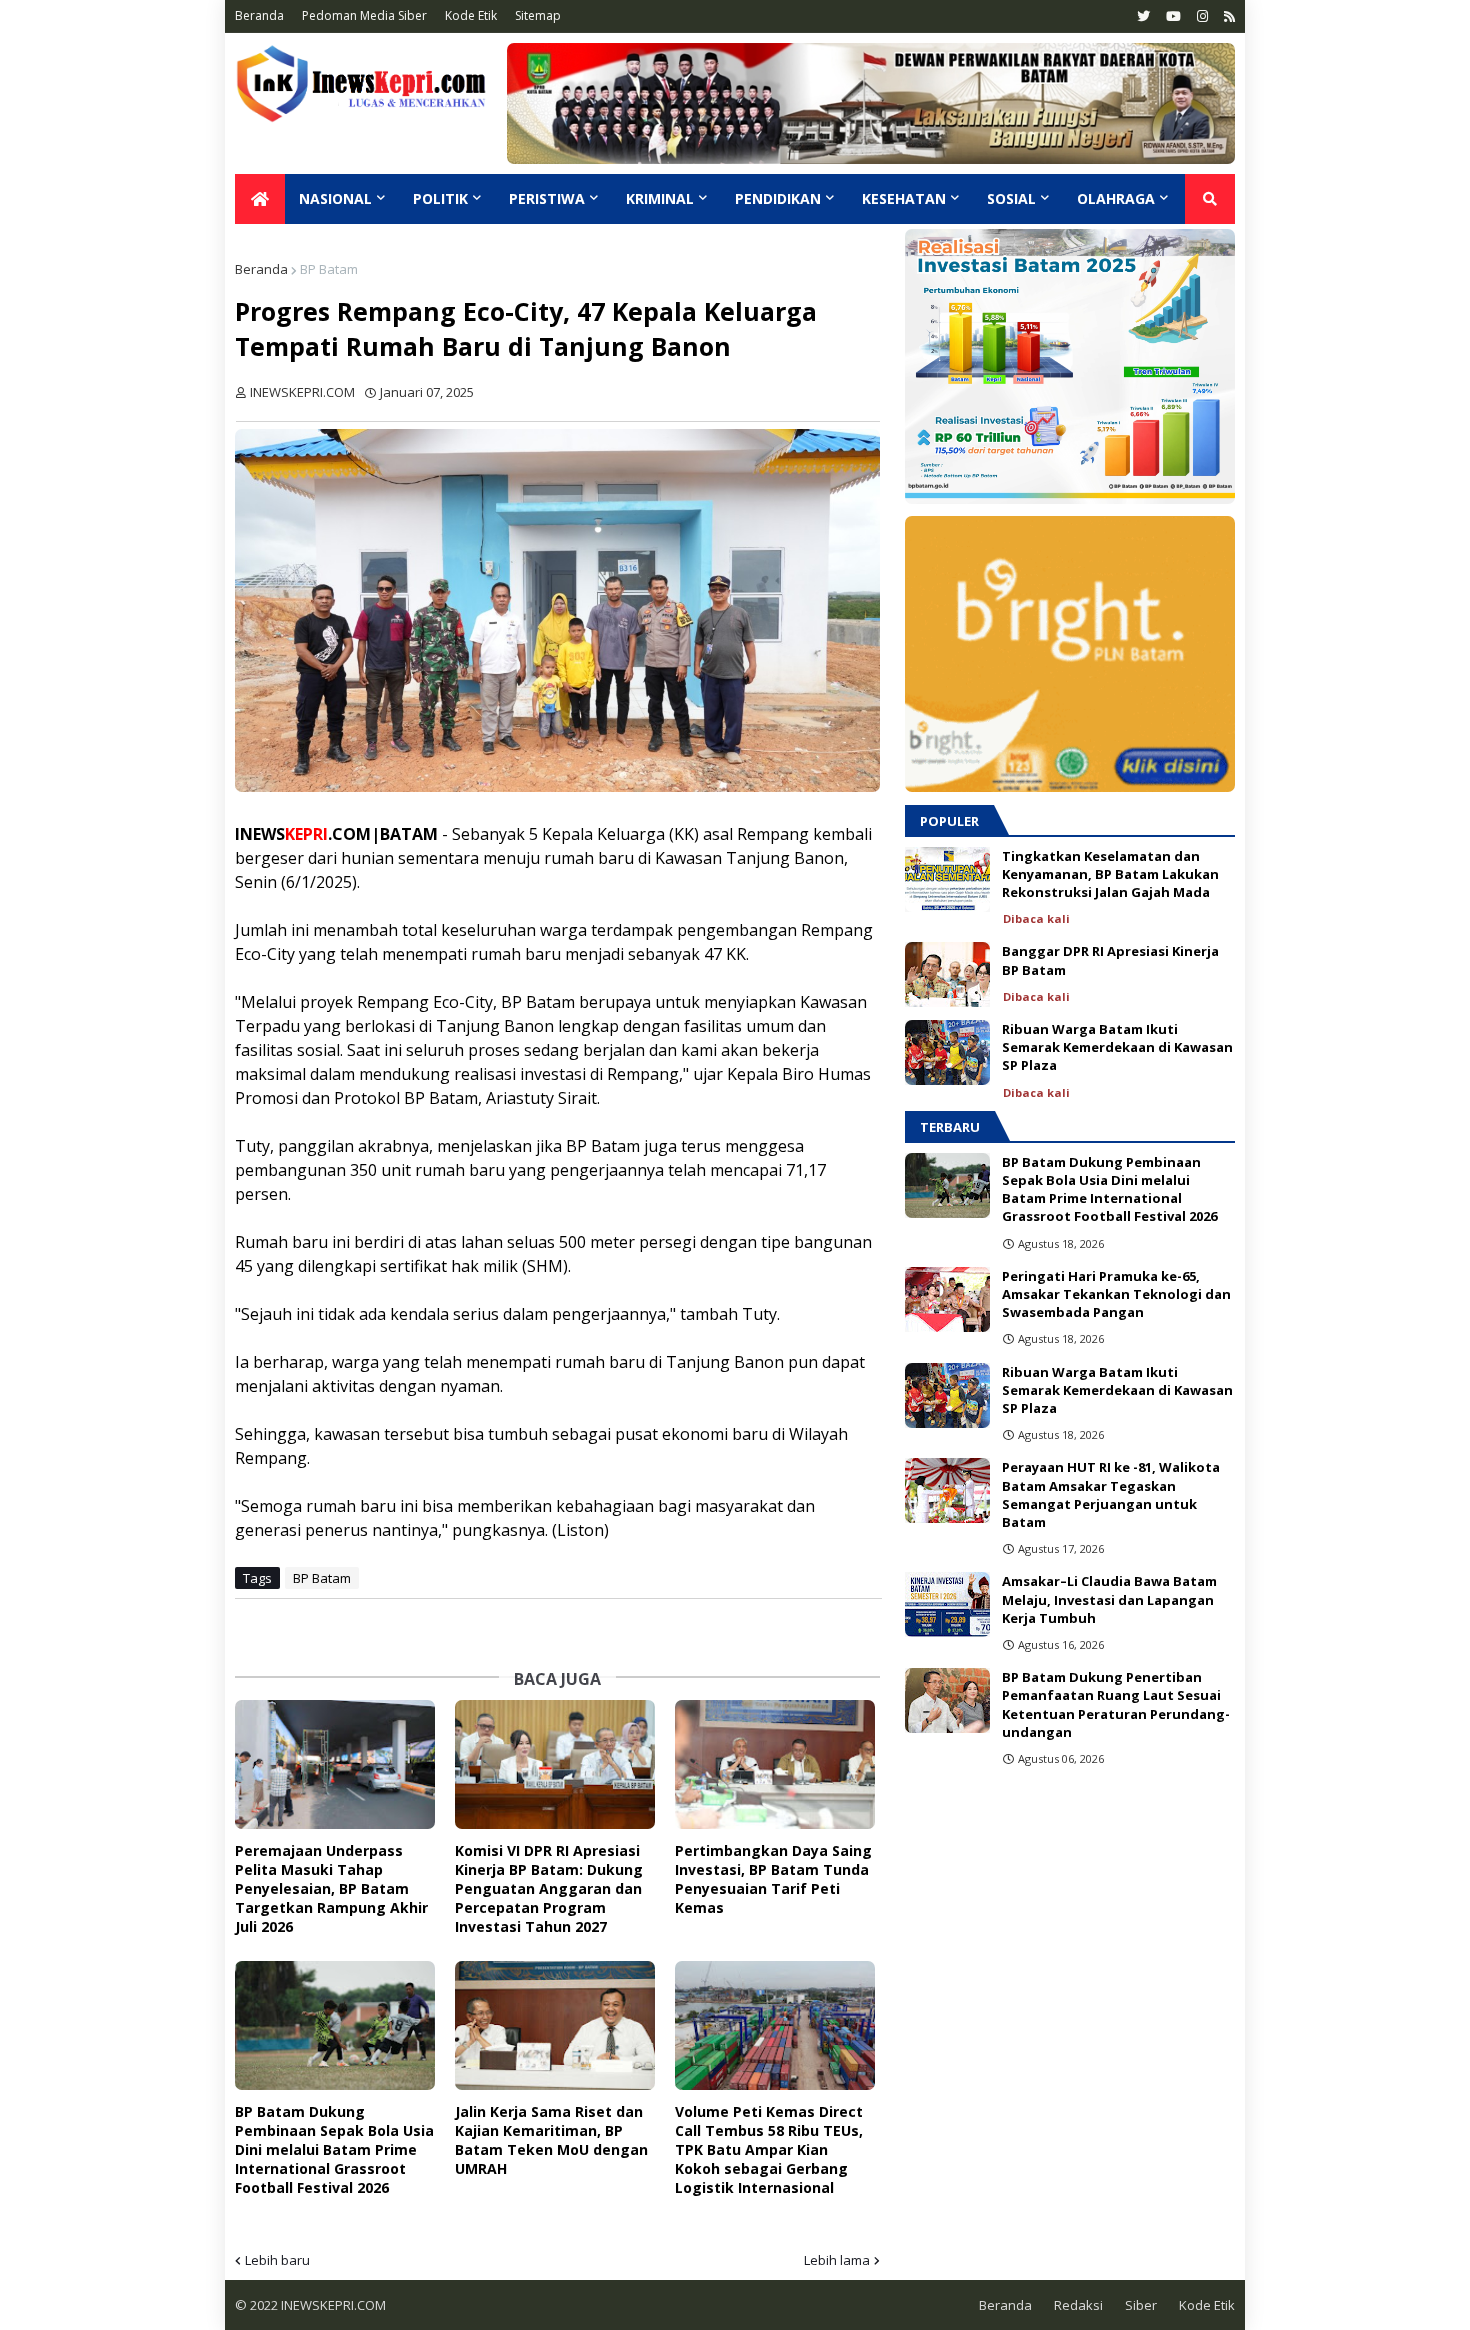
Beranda (259, 15)
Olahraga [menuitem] (1116, 198)
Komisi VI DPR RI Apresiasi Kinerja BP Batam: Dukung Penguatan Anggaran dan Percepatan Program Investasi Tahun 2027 (549, 1888)
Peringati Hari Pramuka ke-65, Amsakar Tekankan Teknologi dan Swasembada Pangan (1116, 1294)
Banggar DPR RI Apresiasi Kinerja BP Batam (1110, 960)
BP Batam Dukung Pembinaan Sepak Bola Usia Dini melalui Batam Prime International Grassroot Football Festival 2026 (334, 2149)
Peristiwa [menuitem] (547, 198)
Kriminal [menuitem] (660, 198)
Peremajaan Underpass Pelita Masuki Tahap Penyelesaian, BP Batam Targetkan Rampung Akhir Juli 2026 (331, 1888)
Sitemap (538, 15)
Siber (1141, 2305)
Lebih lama (837, 2260)
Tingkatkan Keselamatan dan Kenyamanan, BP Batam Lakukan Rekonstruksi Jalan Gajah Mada (1110, 874)
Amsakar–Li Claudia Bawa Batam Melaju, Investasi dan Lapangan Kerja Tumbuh (1109, 1599)
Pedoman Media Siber (364, 15)
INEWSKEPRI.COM (332, 2305)
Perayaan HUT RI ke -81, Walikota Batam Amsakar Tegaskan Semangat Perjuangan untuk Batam (1111, 1494)
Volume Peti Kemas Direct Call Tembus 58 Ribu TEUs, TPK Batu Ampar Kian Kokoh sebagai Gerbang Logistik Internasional (769, 2149)
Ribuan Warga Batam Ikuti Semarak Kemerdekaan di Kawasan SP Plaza (1117, 1047)
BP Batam (329, 269)
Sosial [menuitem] (1011, 198)
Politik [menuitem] (440, 198)
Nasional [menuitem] (335, 198)
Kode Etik (471, 15)
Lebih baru (277, 2260)
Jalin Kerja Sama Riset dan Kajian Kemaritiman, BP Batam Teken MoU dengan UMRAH (551, 2140)
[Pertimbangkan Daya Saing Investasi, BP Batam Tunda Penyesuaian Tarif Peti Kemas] (775, 1764)
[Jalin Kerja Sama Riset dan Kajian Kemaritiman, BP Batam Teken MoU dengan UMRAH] (555, 2025)
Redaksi (1078, 2305)
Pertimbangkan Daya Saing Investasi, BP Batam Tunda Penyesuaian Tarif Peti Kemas (773, 1879)
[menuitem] (260, 199)
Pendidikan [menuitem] (778, 198)
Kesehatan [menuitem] (904, 198)
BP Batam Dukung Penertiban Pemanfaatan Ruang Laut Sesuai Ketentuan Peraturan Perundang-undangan (1116, 1704)
